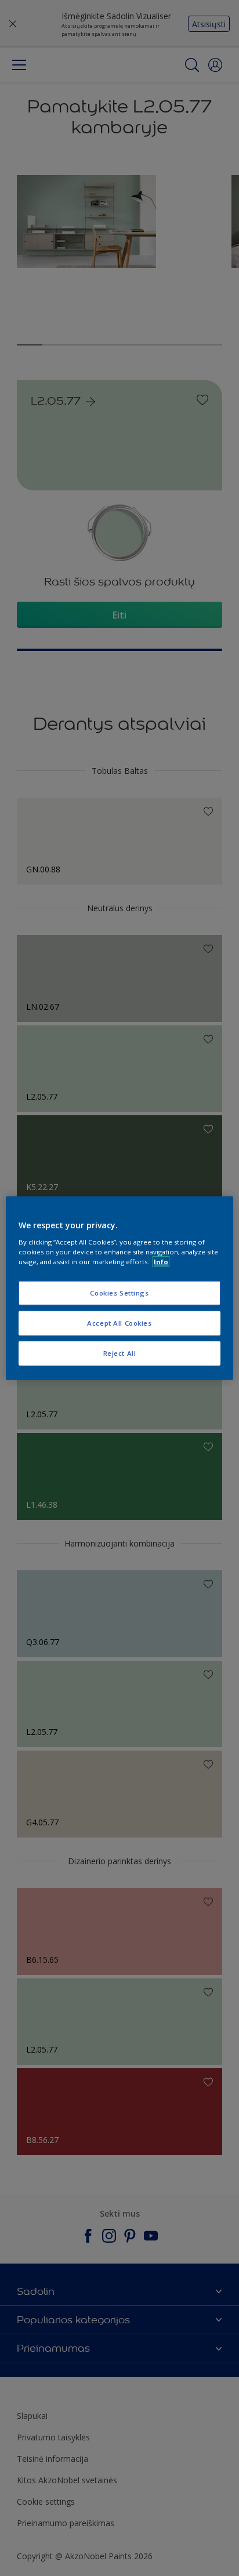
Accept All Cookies (119, 1322)
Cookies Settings (119, 1293)
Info (161, 1261)
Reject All (120, 1353)
